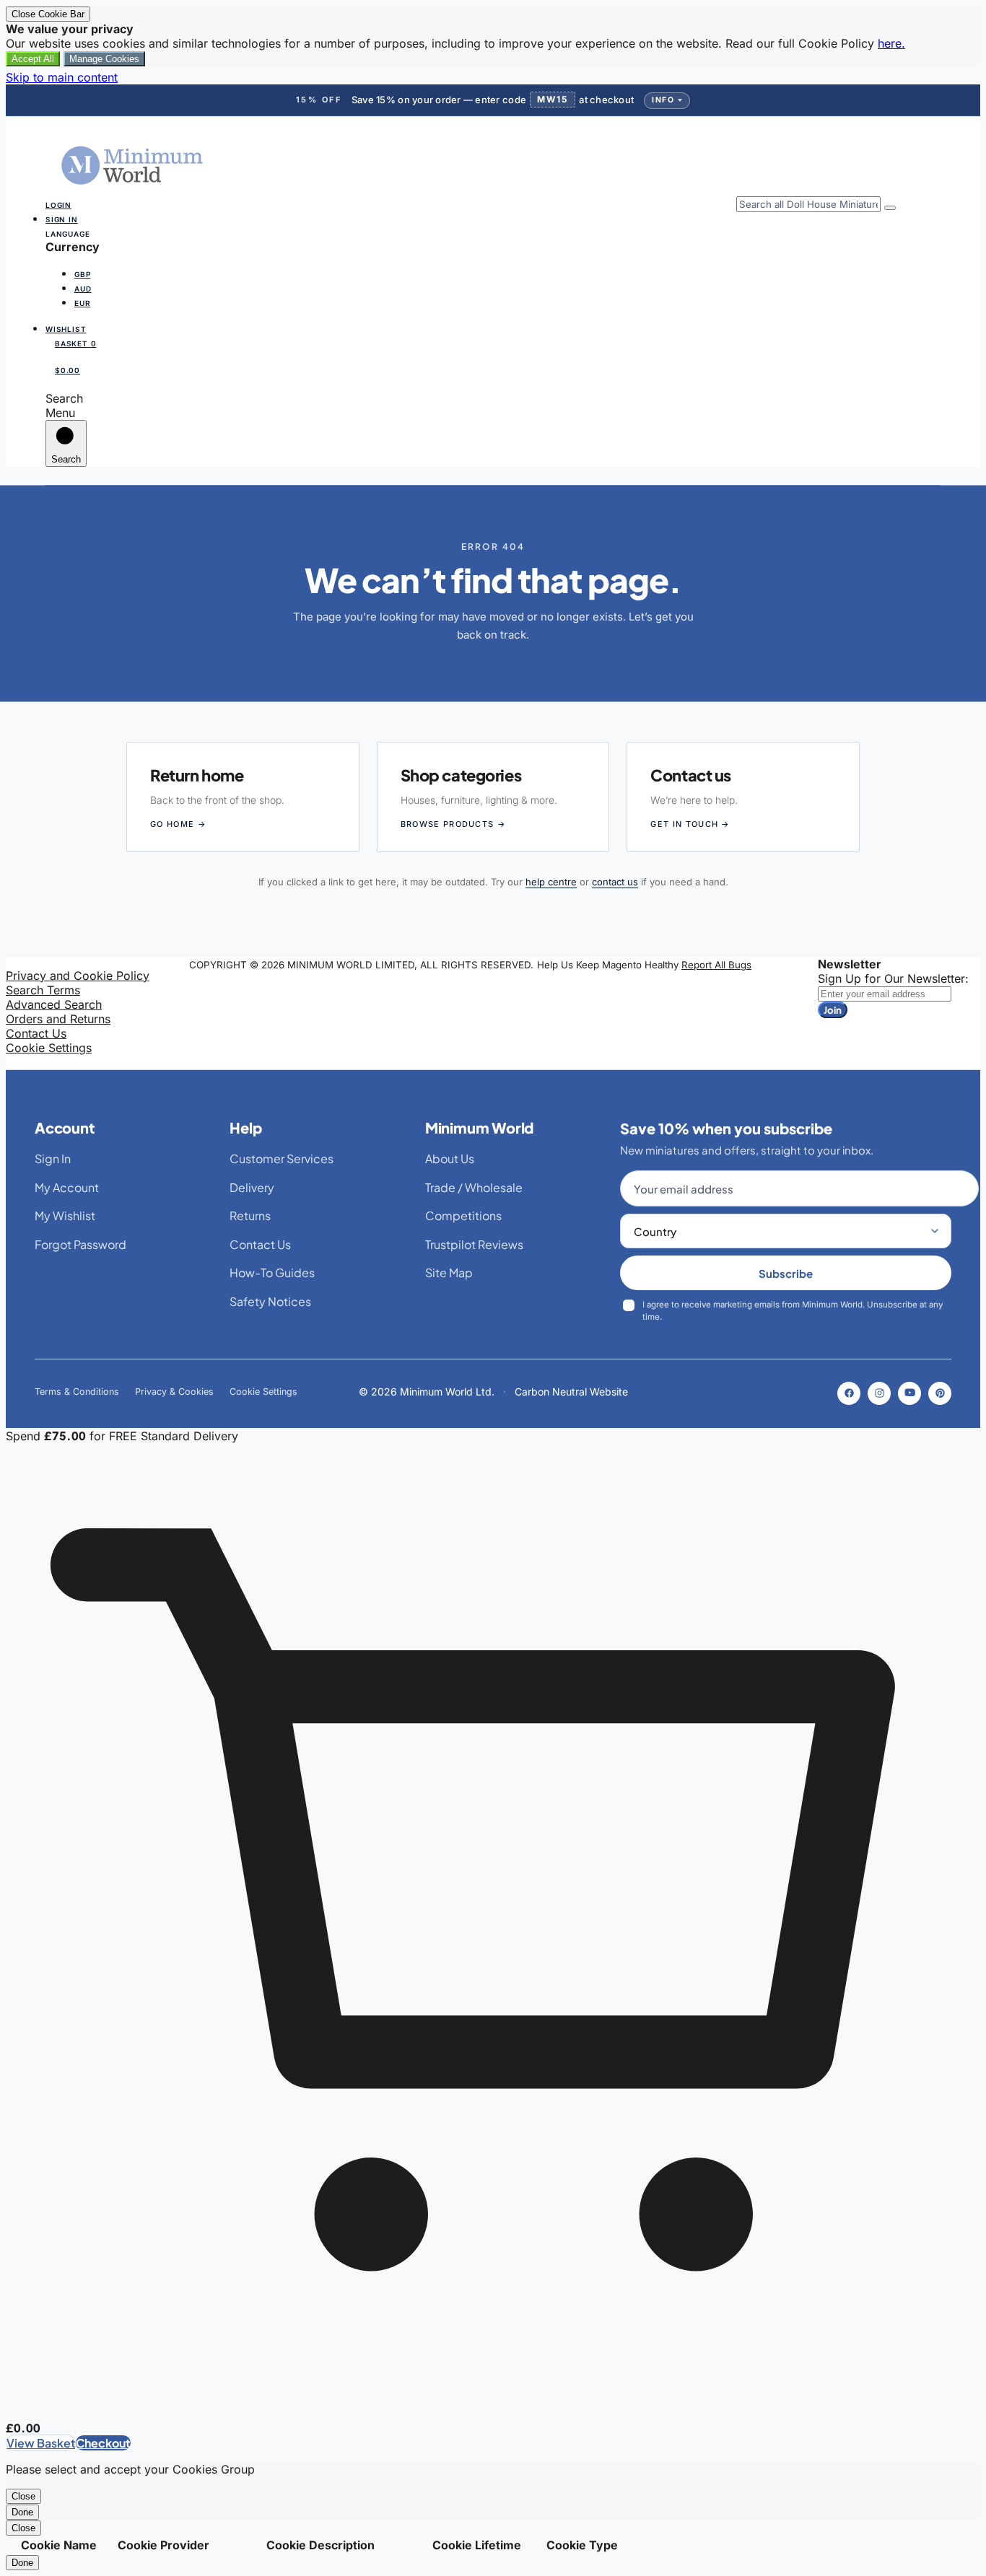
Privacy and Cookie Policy (78, 976)
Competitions (463, 1215)
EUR (82, 303)
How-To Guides (272, 1272)
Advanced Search (54, 1004)
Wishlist (66, 329)
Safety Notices (270, 1301)
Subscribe (786, 1273)
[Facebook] (849, 1393)
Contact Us (36, 1033)
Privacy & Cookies (174, 1392)
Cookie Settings (49, 1048)
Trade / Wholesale (474, 1187)
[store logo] (133, 189)
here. (891, 43)
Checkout (103, 2443)
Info (663, 100)
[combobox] (808, 204)
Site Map (449, 1272)
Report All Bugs (716, 965)
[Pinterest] (940, 1393)
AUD (83, 289)
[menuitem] (87, 273)
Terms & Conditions (77, 1392)
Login (58, 205)
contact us (615, 882)
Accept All (33, 59)
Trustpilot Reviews (474, 1244)
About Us (450, 1158)
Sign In (62, 219)
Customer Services (282, 1158)
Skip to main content (62, 77)
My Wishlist (65, 1215)
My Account (67, 1187)
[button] (493, 273)
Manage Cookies (104, 59)
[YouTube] (909, 1393)
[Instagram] (879, 1393)
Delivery (252, 1187)
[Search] (890, 208)
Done (22, 2512)
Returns (250, 1215)
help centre (551, 882)
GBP (82, 274)
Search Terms (43, 990)
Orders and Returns (58, 1019)
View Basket (41, 2443)
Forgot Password (80, 1244)
